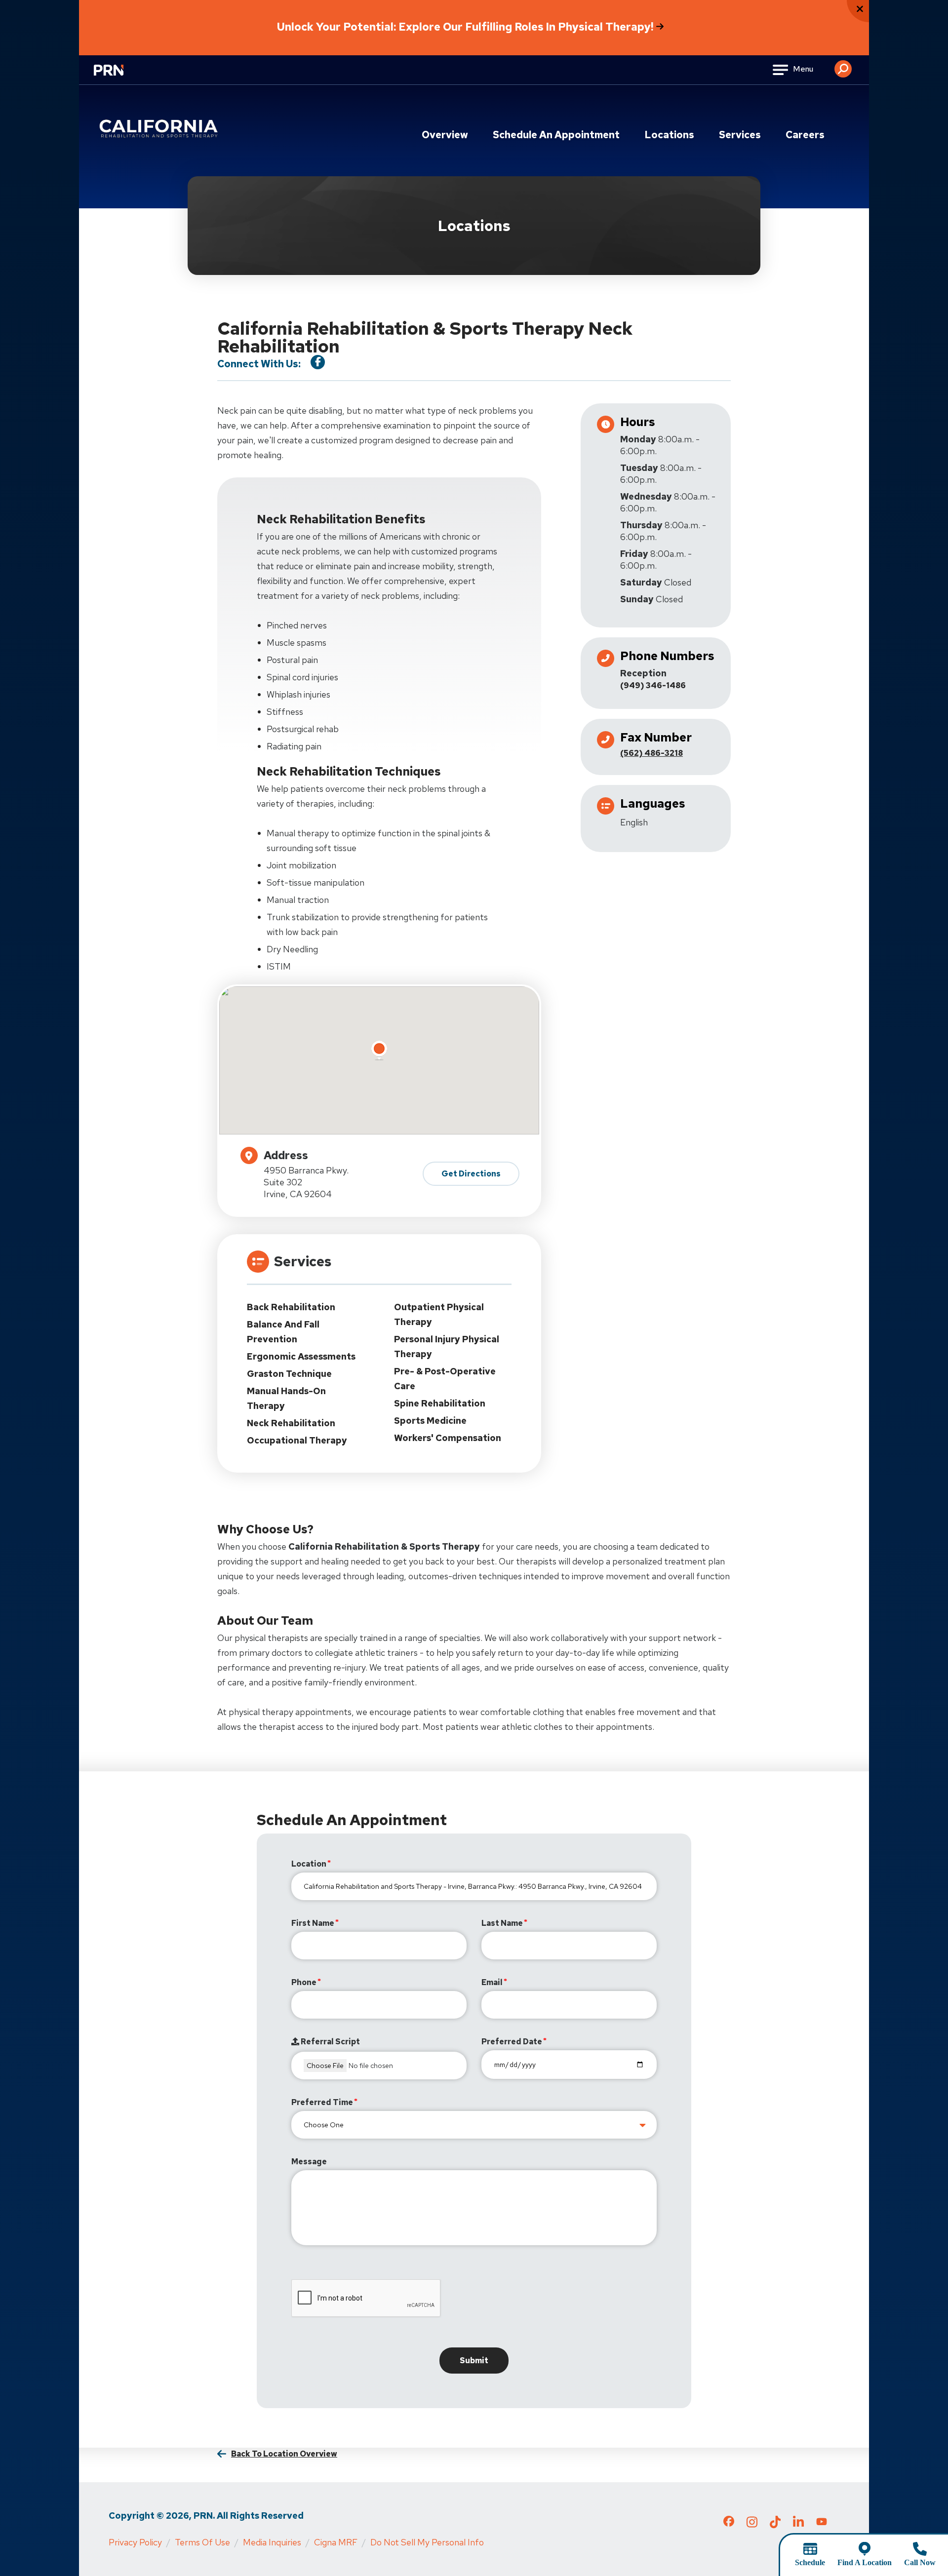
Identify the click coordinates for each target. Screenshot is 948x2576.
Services (740, 135)
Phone (304, 1982)
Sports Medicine (430, 1421)
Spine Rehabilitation (440, 1403)
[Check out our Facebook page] (729, 2523)
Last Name (502, 1923)
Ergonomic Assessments (301, 1356)
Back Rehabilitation (291, 1307)
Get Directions (471, 1174)
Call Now (920, 2562)
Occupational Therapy (297, 1440)
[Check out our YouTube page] (822, 2523)
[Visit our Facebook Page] (318, 362)
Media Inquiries (272, 2542)
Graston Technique (289, 1374)
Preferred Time (322, 2102)
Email (492, 1982)
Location (309, 1864)
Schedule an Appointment (556, 135)
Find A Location (865, 2562)
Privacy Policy (135, 2542)
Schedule (810, 2562)
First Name (313, 1923)
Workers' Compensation (448, 1438)
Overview (445, 135)
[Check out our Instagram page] (752, 2525)
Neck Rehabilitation (291, 1423)
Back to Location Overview (284, 2454)
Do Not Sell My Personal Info (427, 2542)
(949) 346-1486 (653, 685)
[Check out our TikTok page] (775, 2525)
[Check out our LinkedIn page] (798, 2525)
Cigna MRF (336, 2542)
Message (309, 2162)
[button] (843, 65)
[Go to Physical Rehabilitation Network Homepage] (121, 76)
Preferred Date (512, 2042)
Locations (669, 135)
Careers (805, 135)
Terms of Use (202, 2542)
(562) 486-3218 (652, 753)
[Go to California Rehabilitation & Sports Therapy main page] (160, 129)
